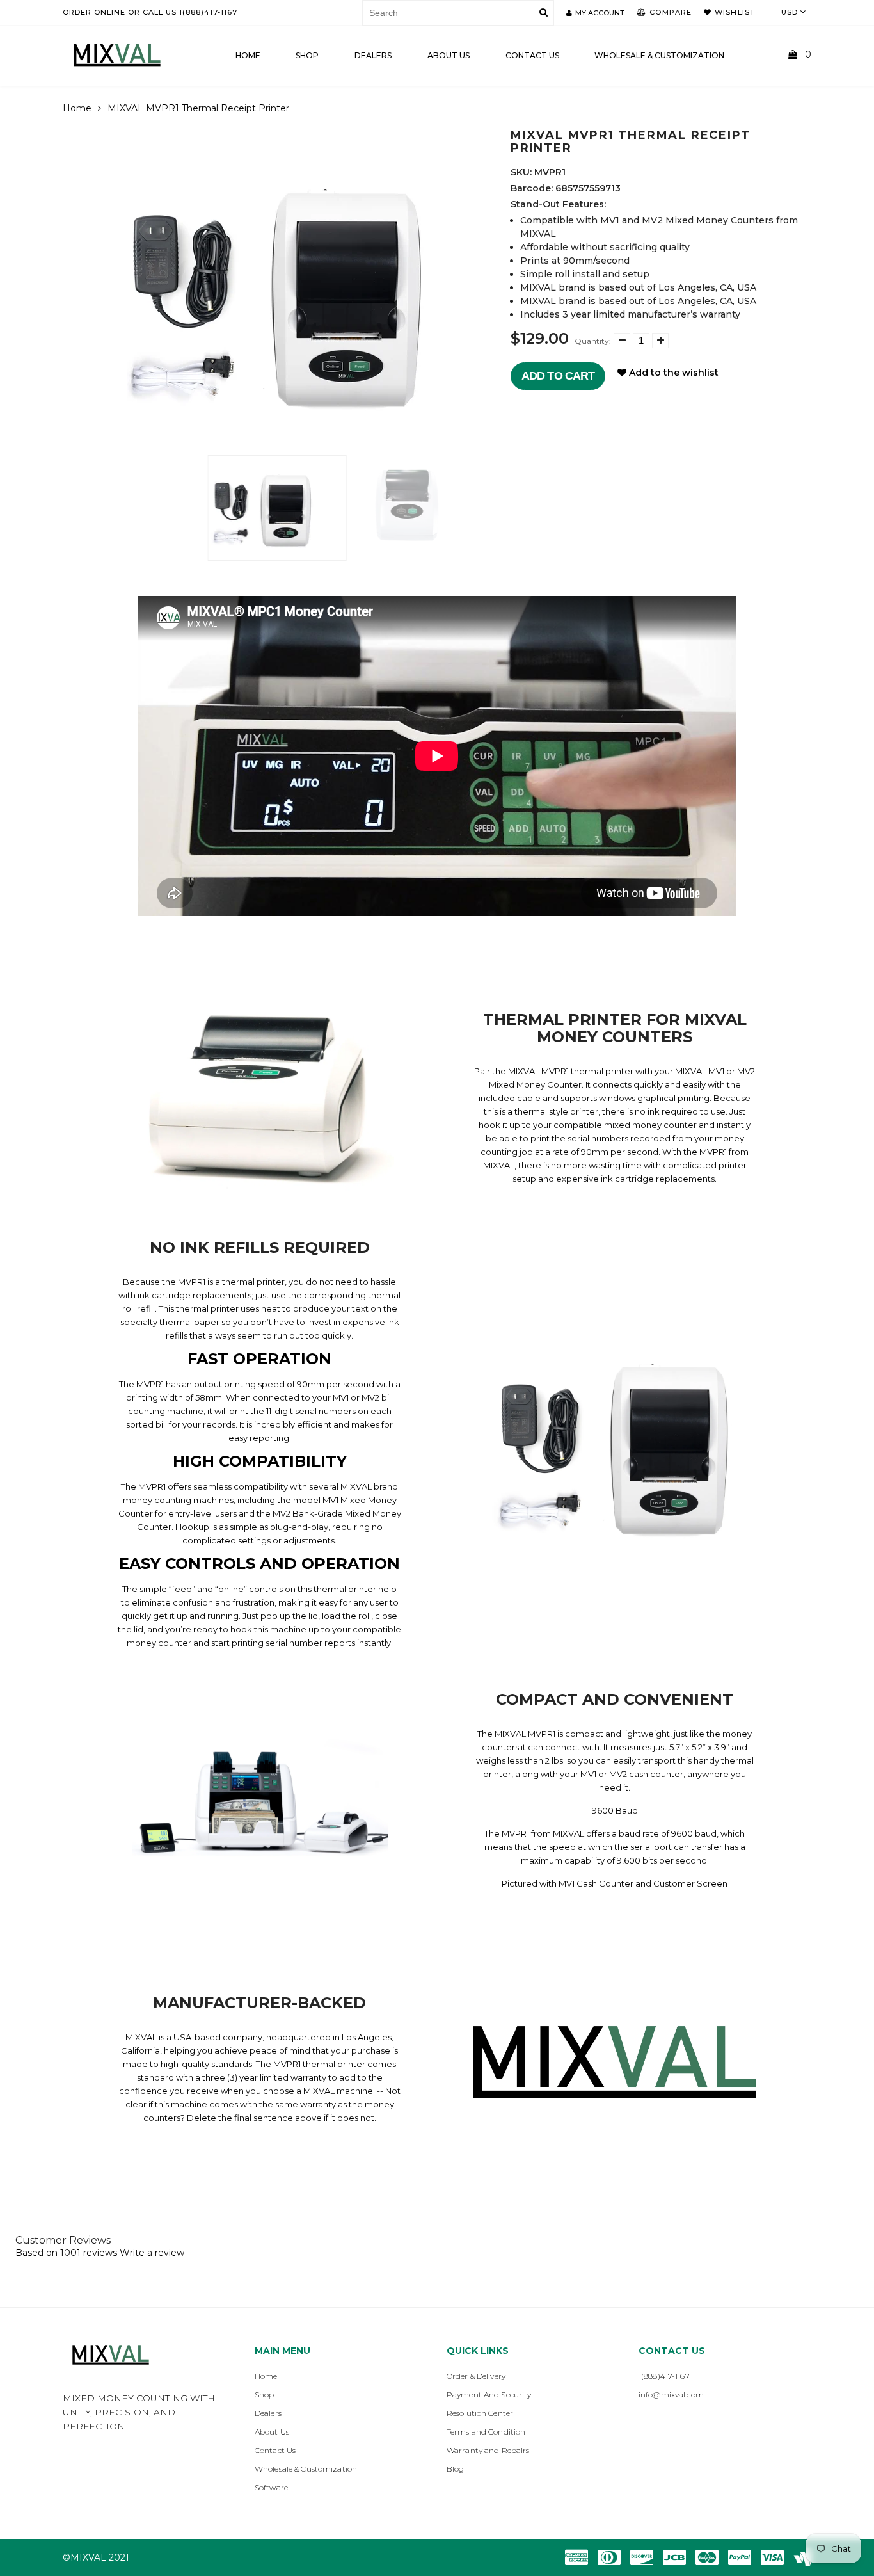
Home (248, 55)
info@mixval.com (671, 2395)
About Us (449, 55)
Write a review (152, 2253)
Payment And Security (489, 2395)
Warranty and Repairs (488, 2450)
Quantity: (593, 341)
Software (271, 2487)
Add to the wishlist (672, 373)
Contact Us (275, 2450)
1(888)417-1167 (664, 2376)
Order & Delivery (476, 2376)
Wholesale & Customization (659, 55)
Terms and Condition (486, 2432)
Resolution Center (480, 2413)
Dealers (373, 55)
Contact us (532, 55)
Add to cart (558, 376)
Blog (455, 2469)
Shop (307, 55)
